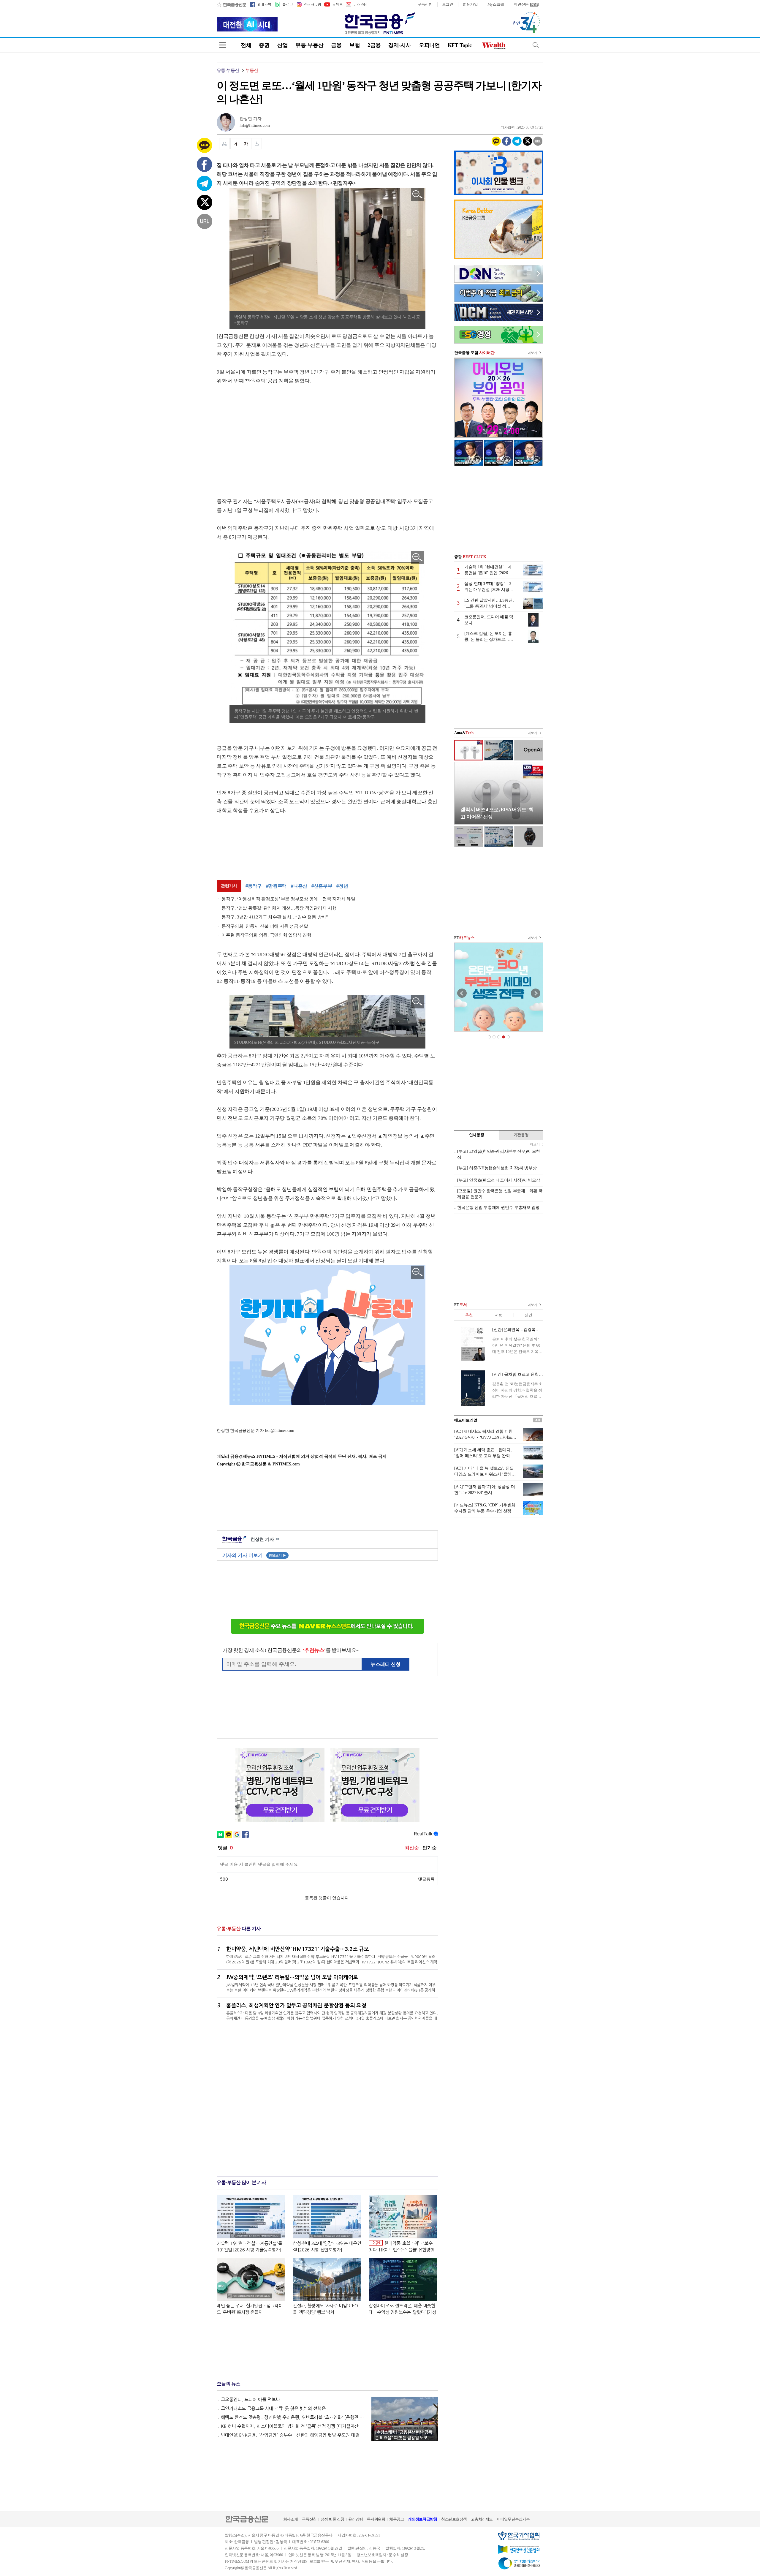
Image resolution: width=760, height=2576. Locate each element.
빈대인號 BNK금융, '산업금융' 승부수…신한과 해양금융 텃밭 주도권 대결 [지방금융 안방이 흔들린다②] (293, 2435)
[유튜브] (333, 4)
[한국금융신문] (231, 4)
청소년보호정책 (454, 2519)
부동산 (252, 70)
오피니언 (429, 45)
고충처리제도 (482, 2519)
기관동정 (521, 1135)
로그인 (448, 4)
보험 (355, 45)
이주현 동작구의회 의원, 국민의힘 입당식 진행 (266, 935)
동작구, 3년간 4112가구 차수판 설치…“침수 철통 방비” (275, 917)
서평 (499, 1315)
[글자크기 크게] (246, 144)
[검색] (536, 45)
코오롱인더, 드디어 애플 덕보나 (250, 2399)
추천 (469, 1315)
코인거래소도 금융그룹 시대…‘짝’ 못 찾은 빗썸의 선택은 (273, 2408)
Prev (462, 993)
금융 (336, 45)
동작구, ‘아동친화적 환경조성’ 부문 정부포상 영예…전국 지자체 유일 (288, 899)
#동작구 (254, 886)
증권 (264, 45)
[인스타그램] (308, 4)
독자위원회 (376, 2519)
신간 (528, 1315)
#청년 (342, 886)
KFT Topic (460, 45)
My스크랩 (496, 4)
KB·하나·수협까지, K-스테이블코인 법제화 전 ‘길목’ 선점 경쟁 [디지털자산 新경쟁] (293, 2426)
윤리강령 (356, 2519)
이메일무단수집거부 (513, 2519)
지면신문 (521, 4)
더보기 (532, 353)
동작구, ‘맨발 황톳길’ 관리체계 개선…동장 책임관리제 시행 (279, 908)
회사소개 (290, 2519)
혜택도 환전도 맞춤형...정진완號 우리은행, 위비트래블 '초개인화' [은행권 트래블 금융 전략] (293, 2417)
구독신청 (425, 4)
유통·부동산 (309, 45)
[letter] (356, 4)
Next (536, 993)
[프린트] (224, 144)
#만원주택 (277, 886)
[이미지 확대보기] (418, 195)
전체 (246, 45)
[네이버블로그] (284, 4)
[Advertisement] (267, 440)
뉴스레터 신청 (386, 1664)
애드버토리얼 (466, 1420)
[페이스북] (261, 4)
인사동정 (477, 1135)
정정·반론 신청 (332, 2519)
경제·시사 (400, 45)
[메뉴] (223, 45)
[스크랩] (257, 144)
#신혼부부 (322, 886)
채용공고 (396, 2519)
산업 (282, 45)
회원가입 (470, 4)
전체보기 (277, 1555)
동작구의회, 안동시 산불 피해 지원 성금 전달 (265, 926)
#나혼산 (299, 886)
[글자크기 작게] (236, 144)
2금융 (374, 45)
